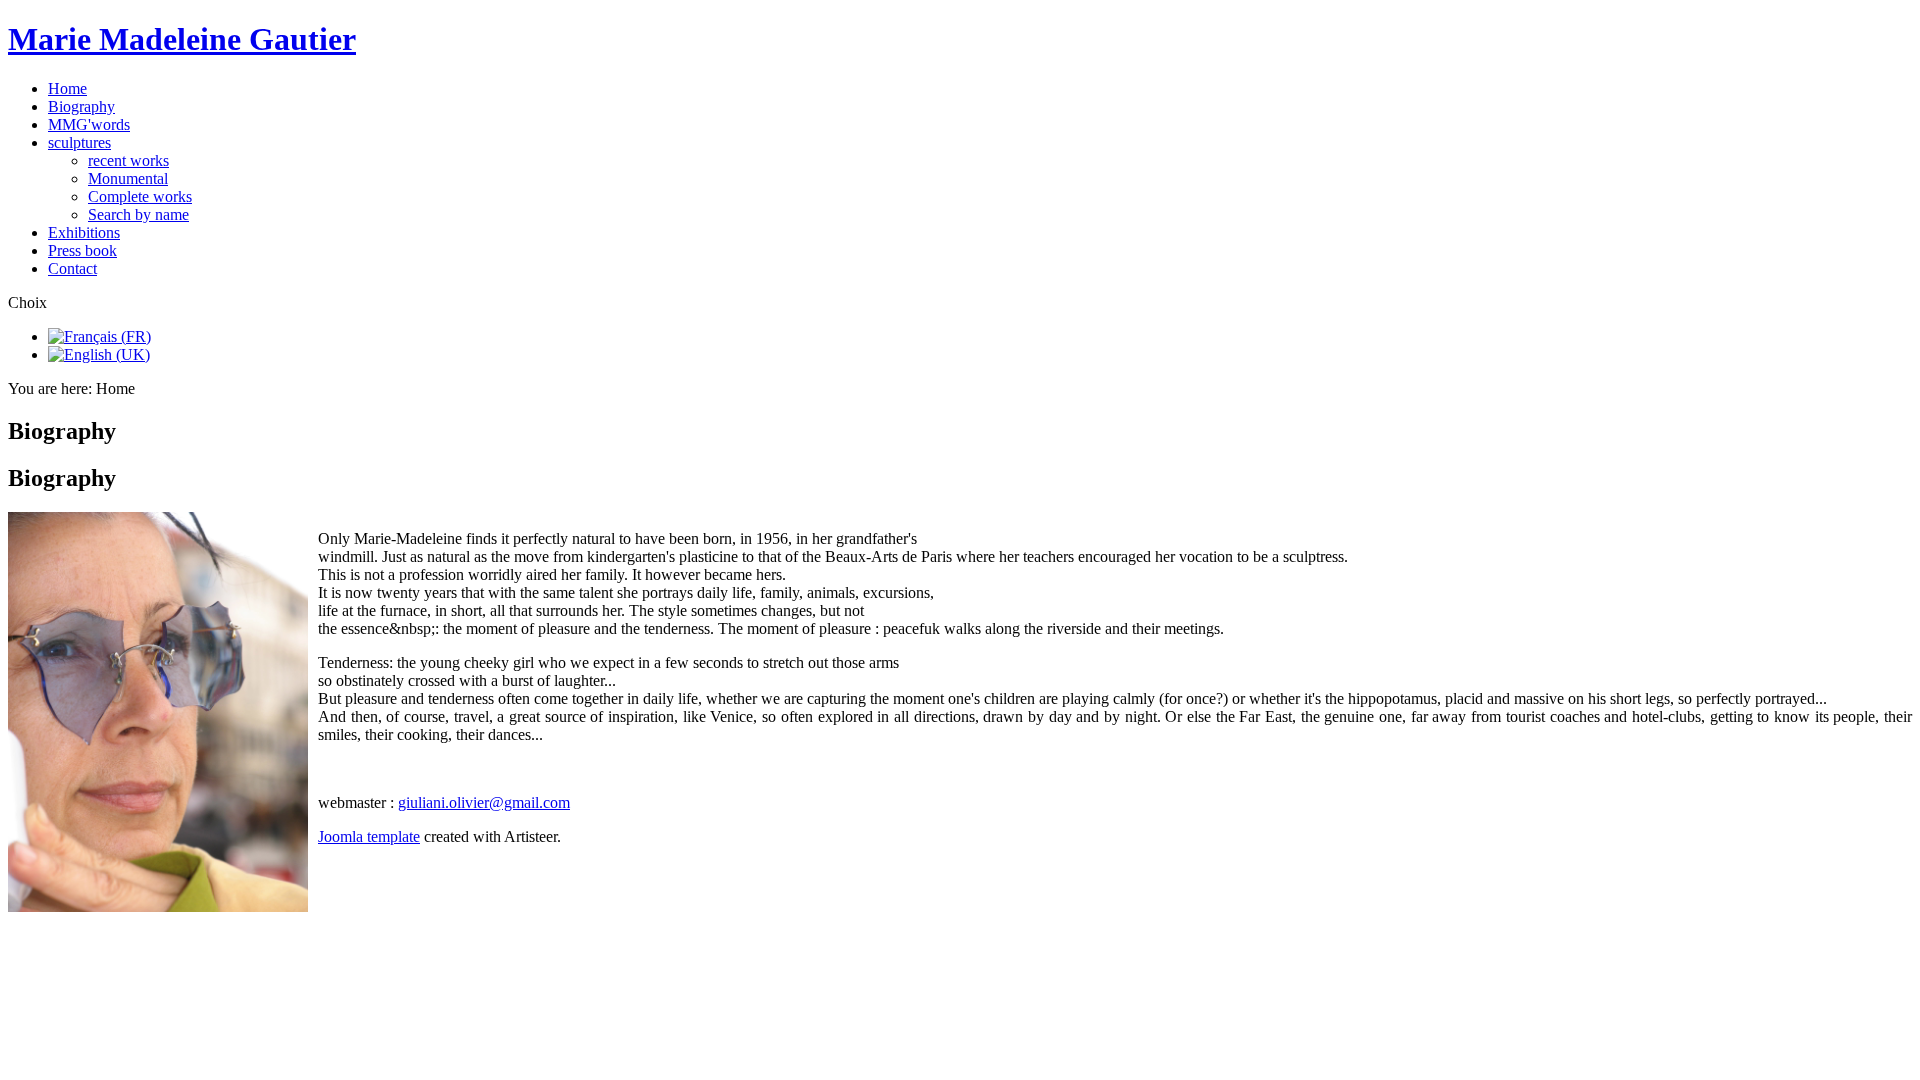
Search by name (138, 214)
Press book (82, 250)
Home (67, 88)
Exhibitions (84, 232)
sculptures (79, 142)
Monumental (128, 178)
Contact (72, 268)
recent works (128, 160)
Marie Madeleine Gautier (182, 39)
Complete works (140, 196)
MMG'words (89, 124)
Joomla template (369, 836)
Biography (81, 106)
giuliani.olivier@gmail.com (484, 802)
